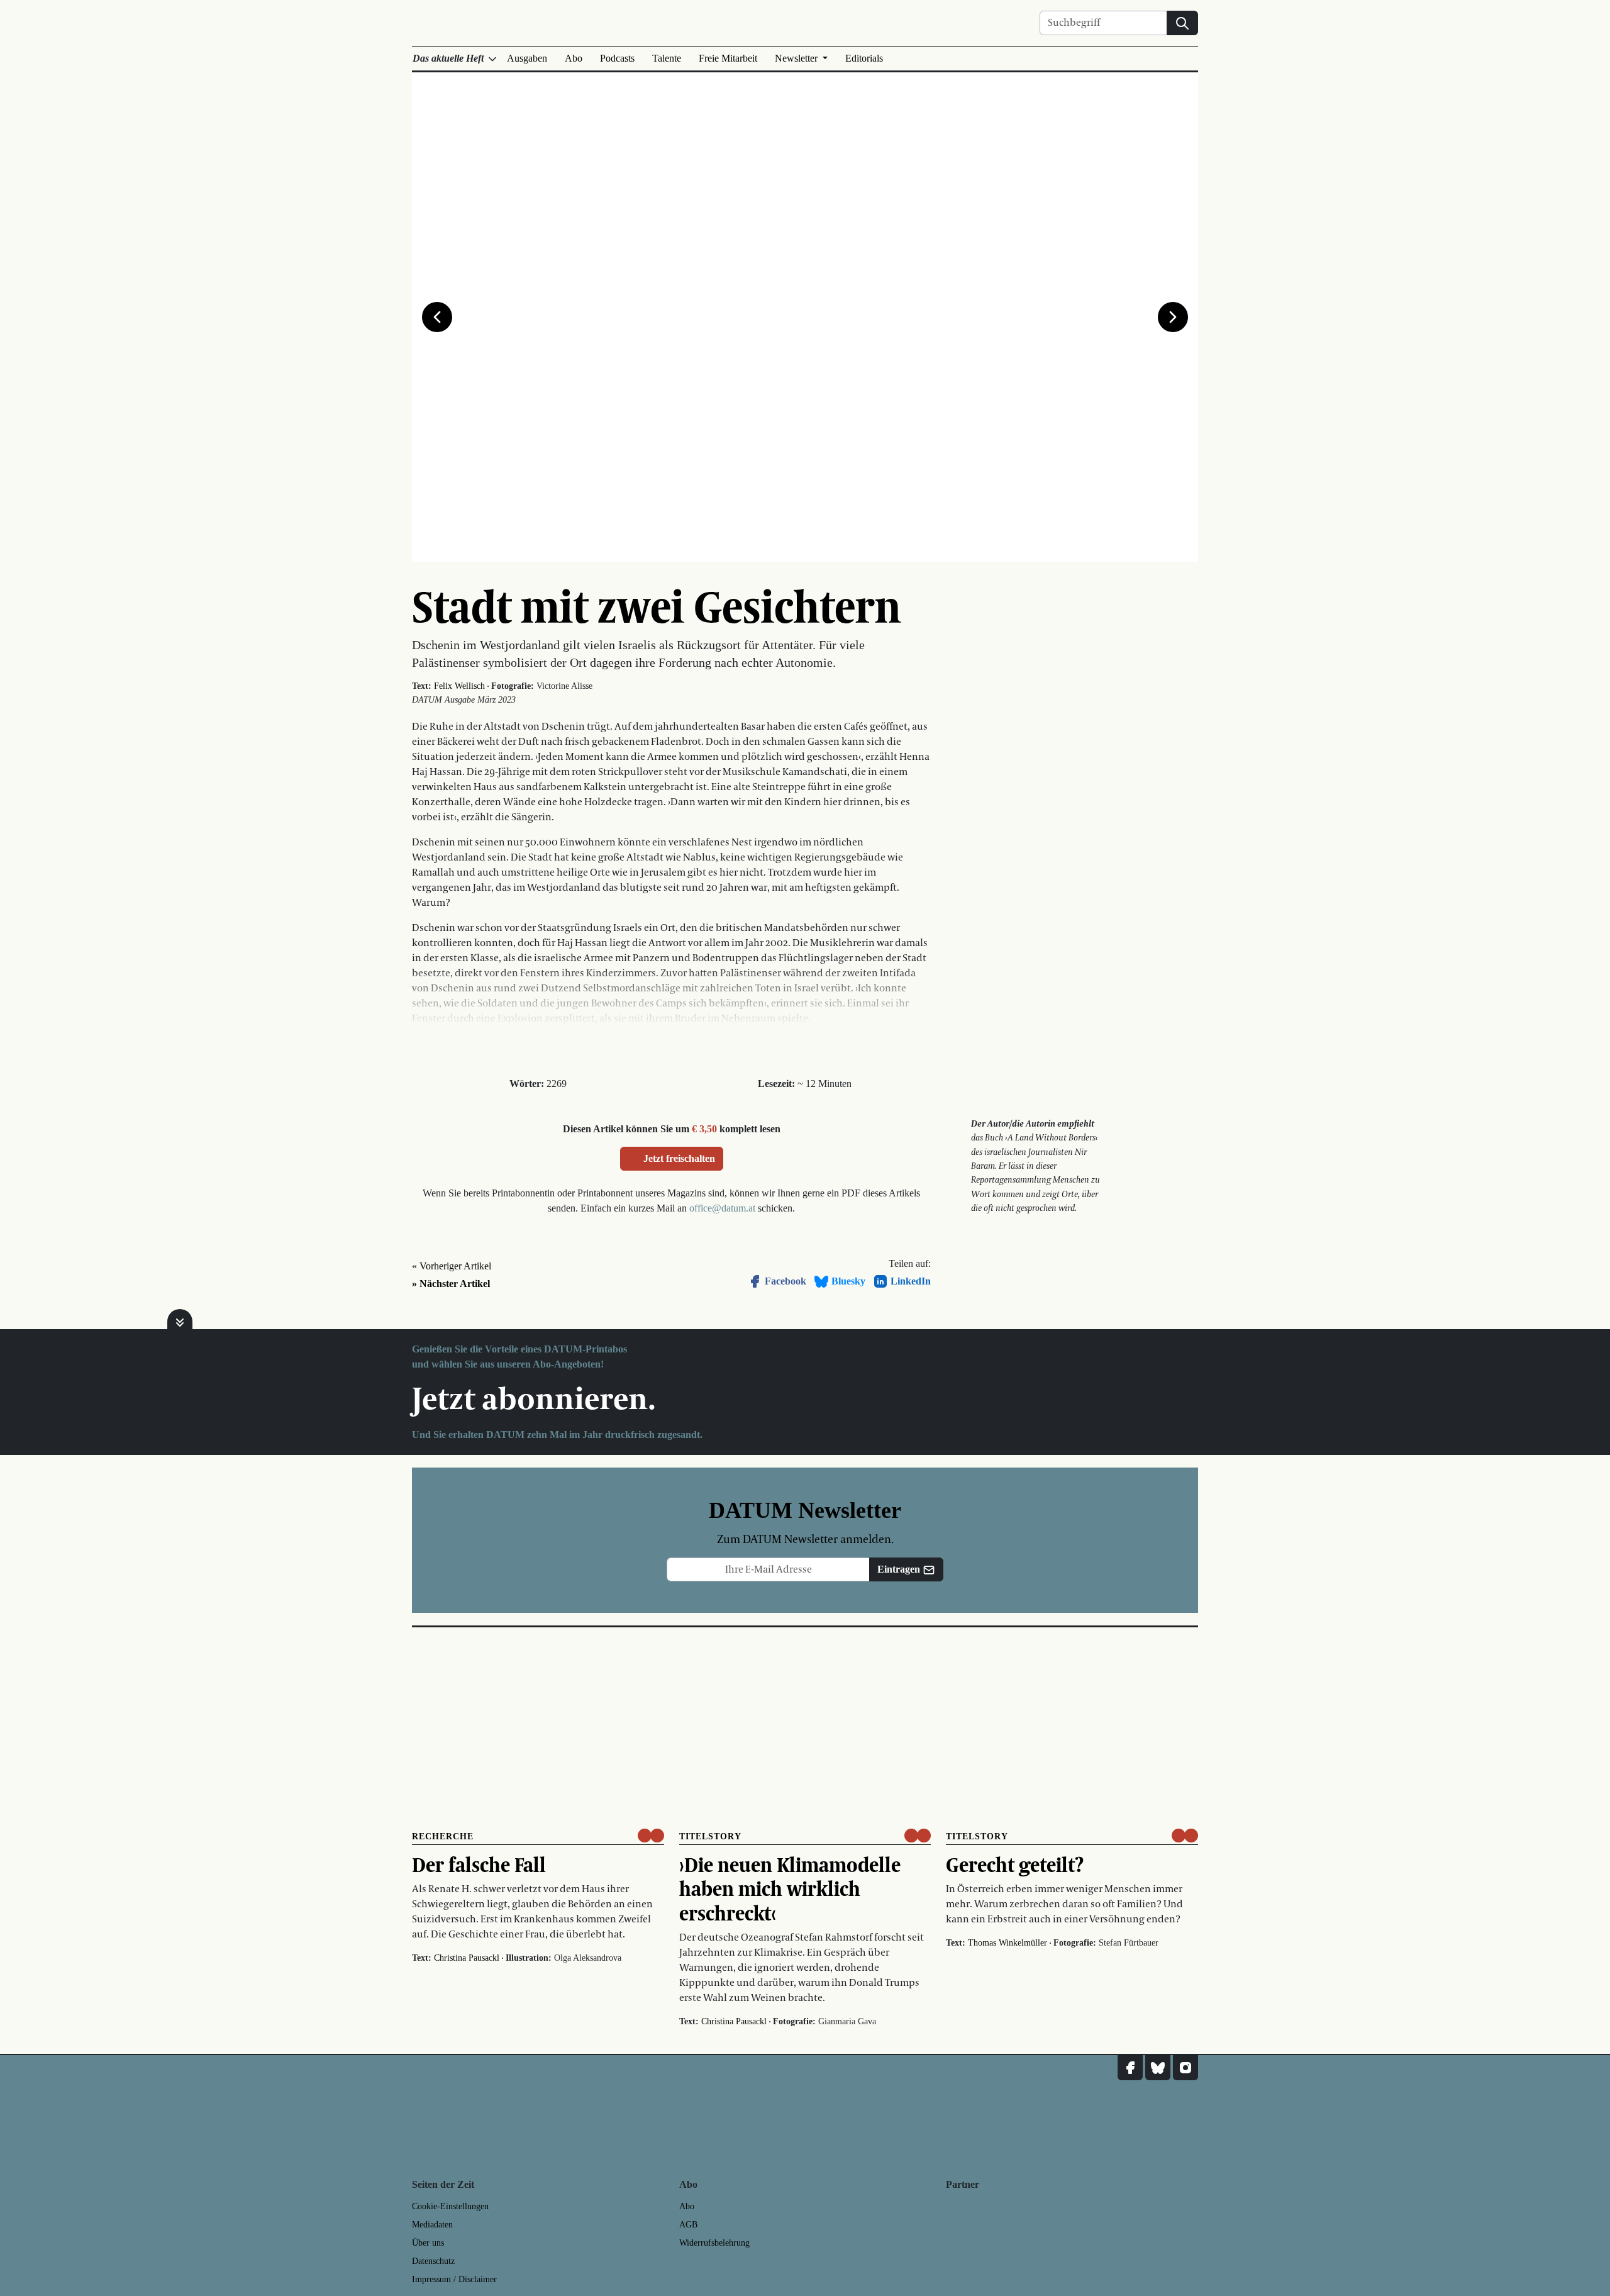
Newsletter (797, 58)
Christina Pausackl (467, 1958)
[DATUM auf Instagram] (1185, 2068)
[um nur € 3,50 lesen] (651, 1836)
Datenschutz (433, 2261)
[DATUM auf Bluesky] (1158, 2068)
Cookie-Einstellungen (450, 2206)
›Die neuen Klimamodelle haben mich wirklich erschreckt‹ (790, 1889)
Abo (574, 58)
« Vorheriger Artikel (452, 1266)
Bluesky (848, 1281)
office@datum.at (722, 1208)
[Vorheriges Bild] (437, 317)
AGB (688, 2225)
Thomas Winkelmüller (1008, 1943)
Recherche (443, 1836)
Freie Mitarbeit (728, 58)
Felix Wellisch (459, 686)
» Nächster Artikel (451, 1284)
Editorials (864, 58)
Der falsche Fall (479, 1864)
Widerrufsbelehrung (714, 2243)
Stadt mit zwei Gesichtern (657, 606)
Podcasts (617, 58)
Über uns (428, 2243)
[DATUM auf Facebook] (1130, 2068)
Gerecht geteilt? (1015, 1864)
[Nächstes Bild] (1173, 317)
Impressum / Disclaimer (454, 2279)
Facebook (786, 1281)
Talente (667, 58)
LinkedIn (911, 1281)
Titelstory (710, 1836)
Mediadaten (432, 2225)
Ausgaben (527, 58)
